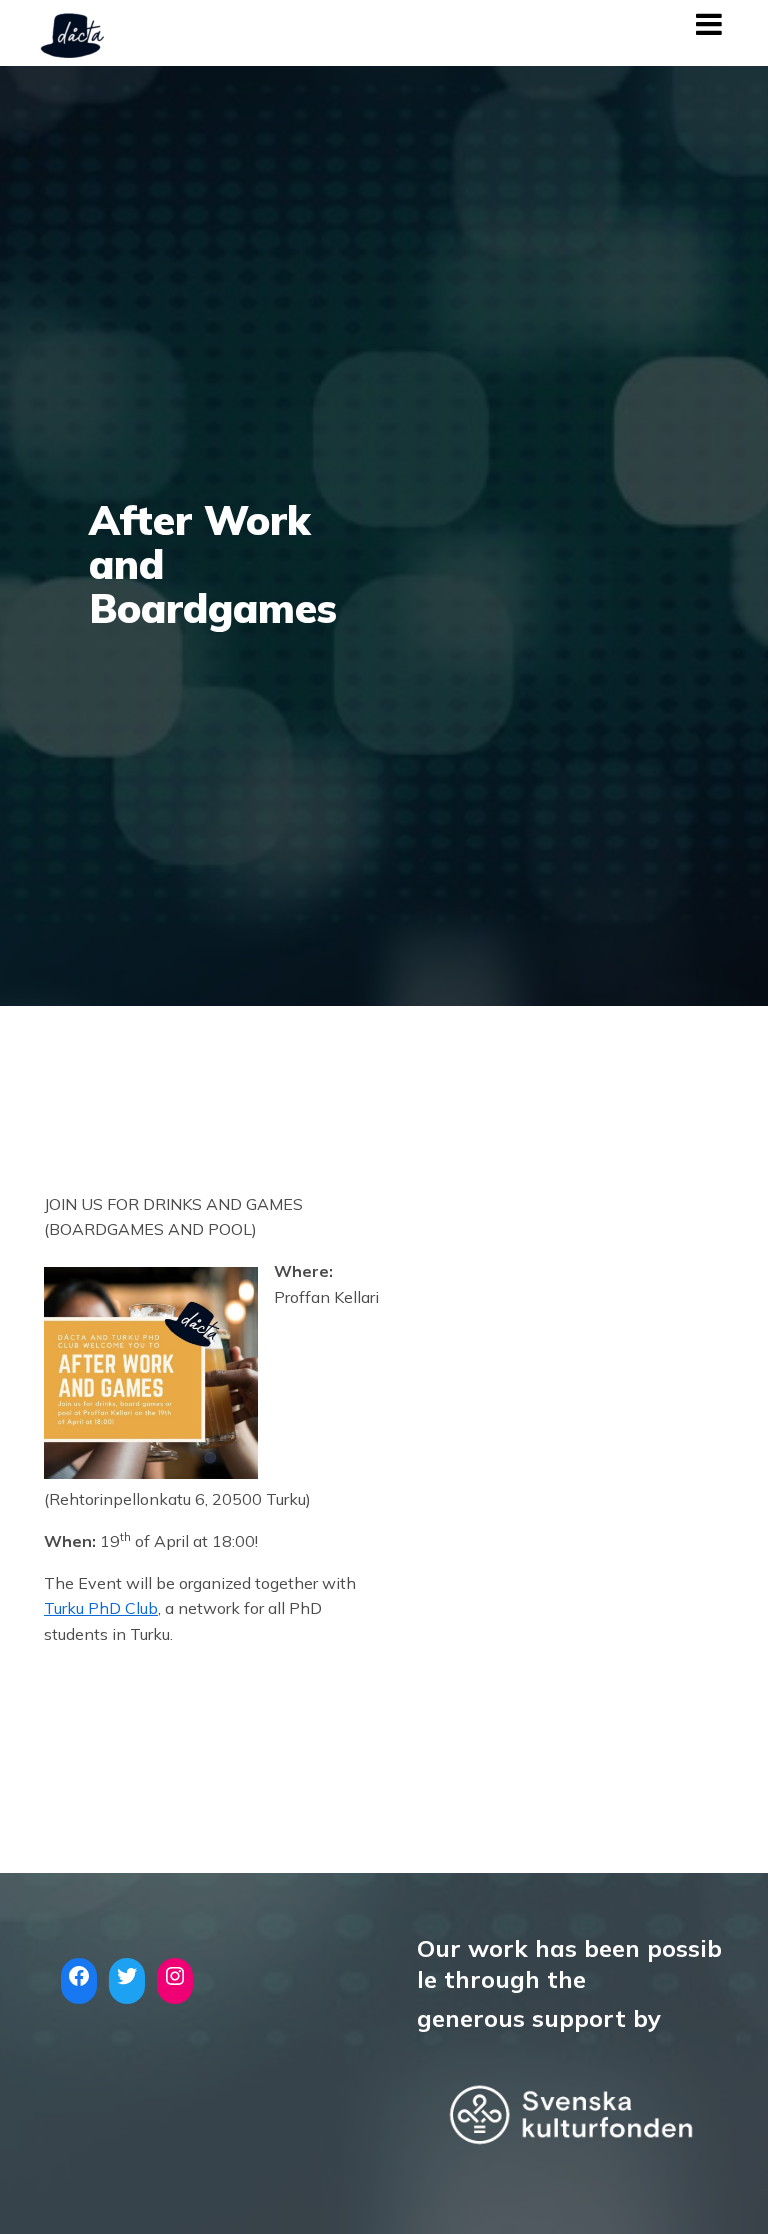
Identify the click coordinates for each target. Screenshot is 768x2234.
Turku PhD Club (101, 1608)
